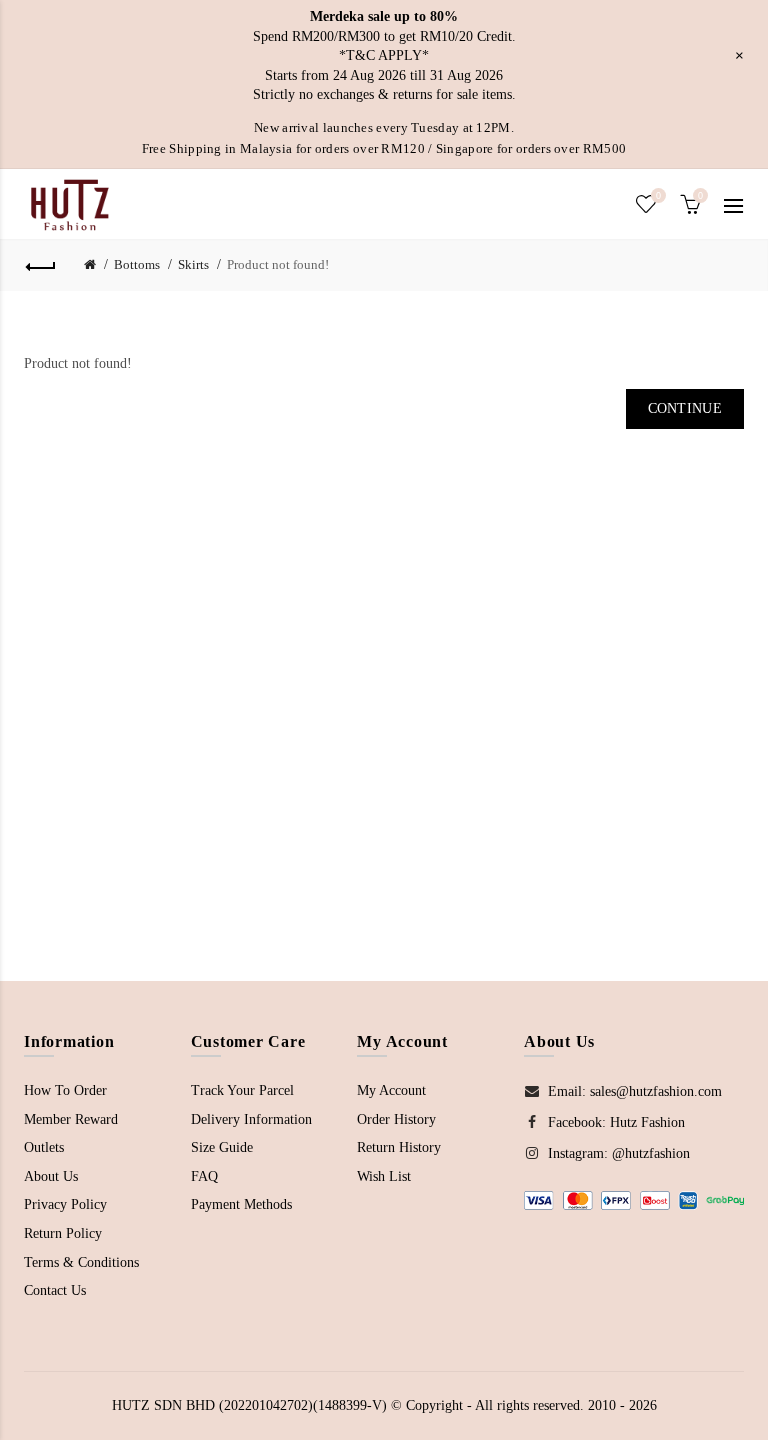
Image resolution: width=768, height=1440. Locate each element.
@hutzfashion (651, 1153)
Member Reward (71, 1119)
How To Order (65, 1090)
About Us (51, 1176)
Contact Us (55, 1290)
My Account (391, 1090)
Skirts (193, 264)
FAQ (204, 1176)
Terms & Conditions (81, 1262)
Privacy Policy (65, 1204)
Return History (399, 1147)
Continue (685, 408)
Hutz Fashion (647, 1122)
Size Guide (222, 1147)
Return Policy (63, 1233)
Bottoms (137, 264)
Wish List (384, 1176)
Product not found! (278, 264)
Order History (396, 1119)
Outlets (44, 1147)
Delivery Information (251, 1119)
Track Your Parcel (242, 1090)
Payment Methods (241, 1204)
